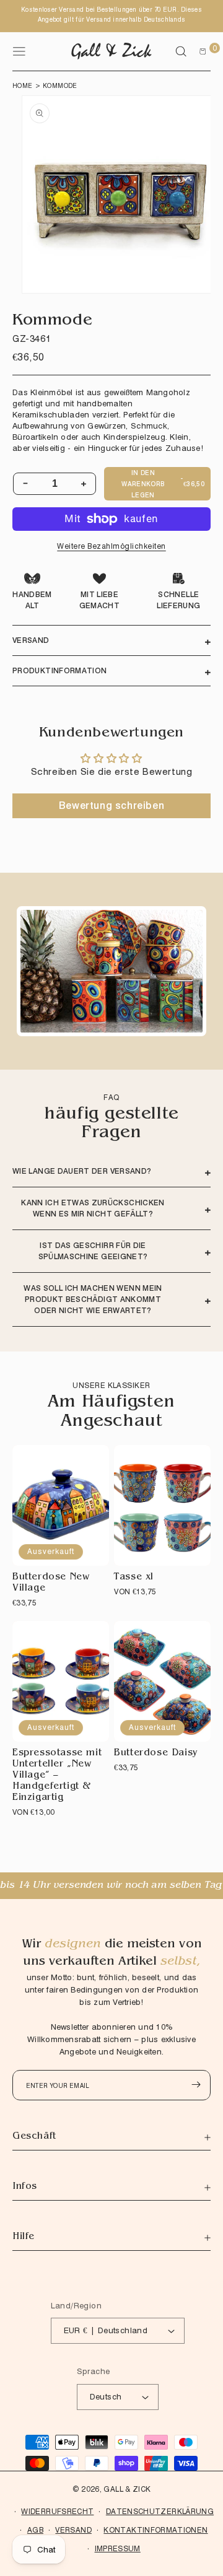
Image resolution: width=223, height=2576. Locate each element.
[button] (181, 51)
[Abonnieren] (196, 2085)
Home (23, 85)
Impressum (118, 2548)
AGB (35, 2530)
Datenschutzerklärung (160, 2511)
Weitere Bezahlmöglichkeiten (111, 546)
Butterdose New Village (51, 1583)
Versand (73, 2530)
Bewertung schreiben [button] (111, 806)
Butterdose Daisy (156, 1754)
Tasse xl (134, 1578)
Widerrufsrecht (57, 2511)
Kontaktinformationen (155, 2530)
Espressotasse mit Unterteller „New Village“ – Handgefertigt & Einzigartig (57, 1776)
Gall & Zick (127, 2489)
